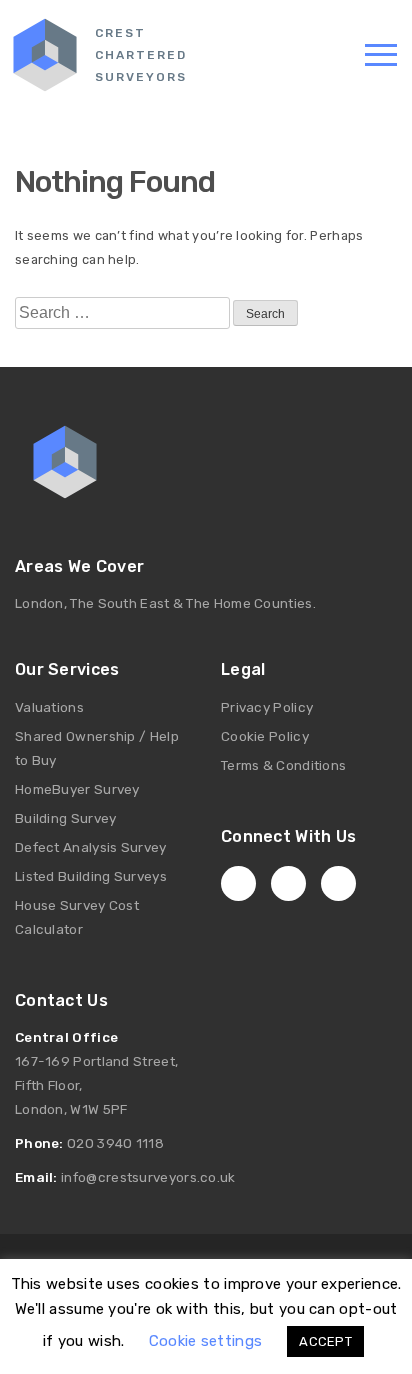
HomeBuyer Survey (77, 789)
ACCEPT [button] (325, 1341)
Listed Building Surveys (91, 876)
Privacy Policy (267, 707)
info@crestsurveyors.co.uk (148, 1177)
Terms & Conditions (283, 765)
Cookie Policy (265, 736)
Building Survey (66, 818)
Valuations (49, 707)
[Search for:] (122, 313)
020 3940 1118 (115, 1143)
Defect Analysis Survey (91, 847)
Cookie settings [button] (206, 1341)
